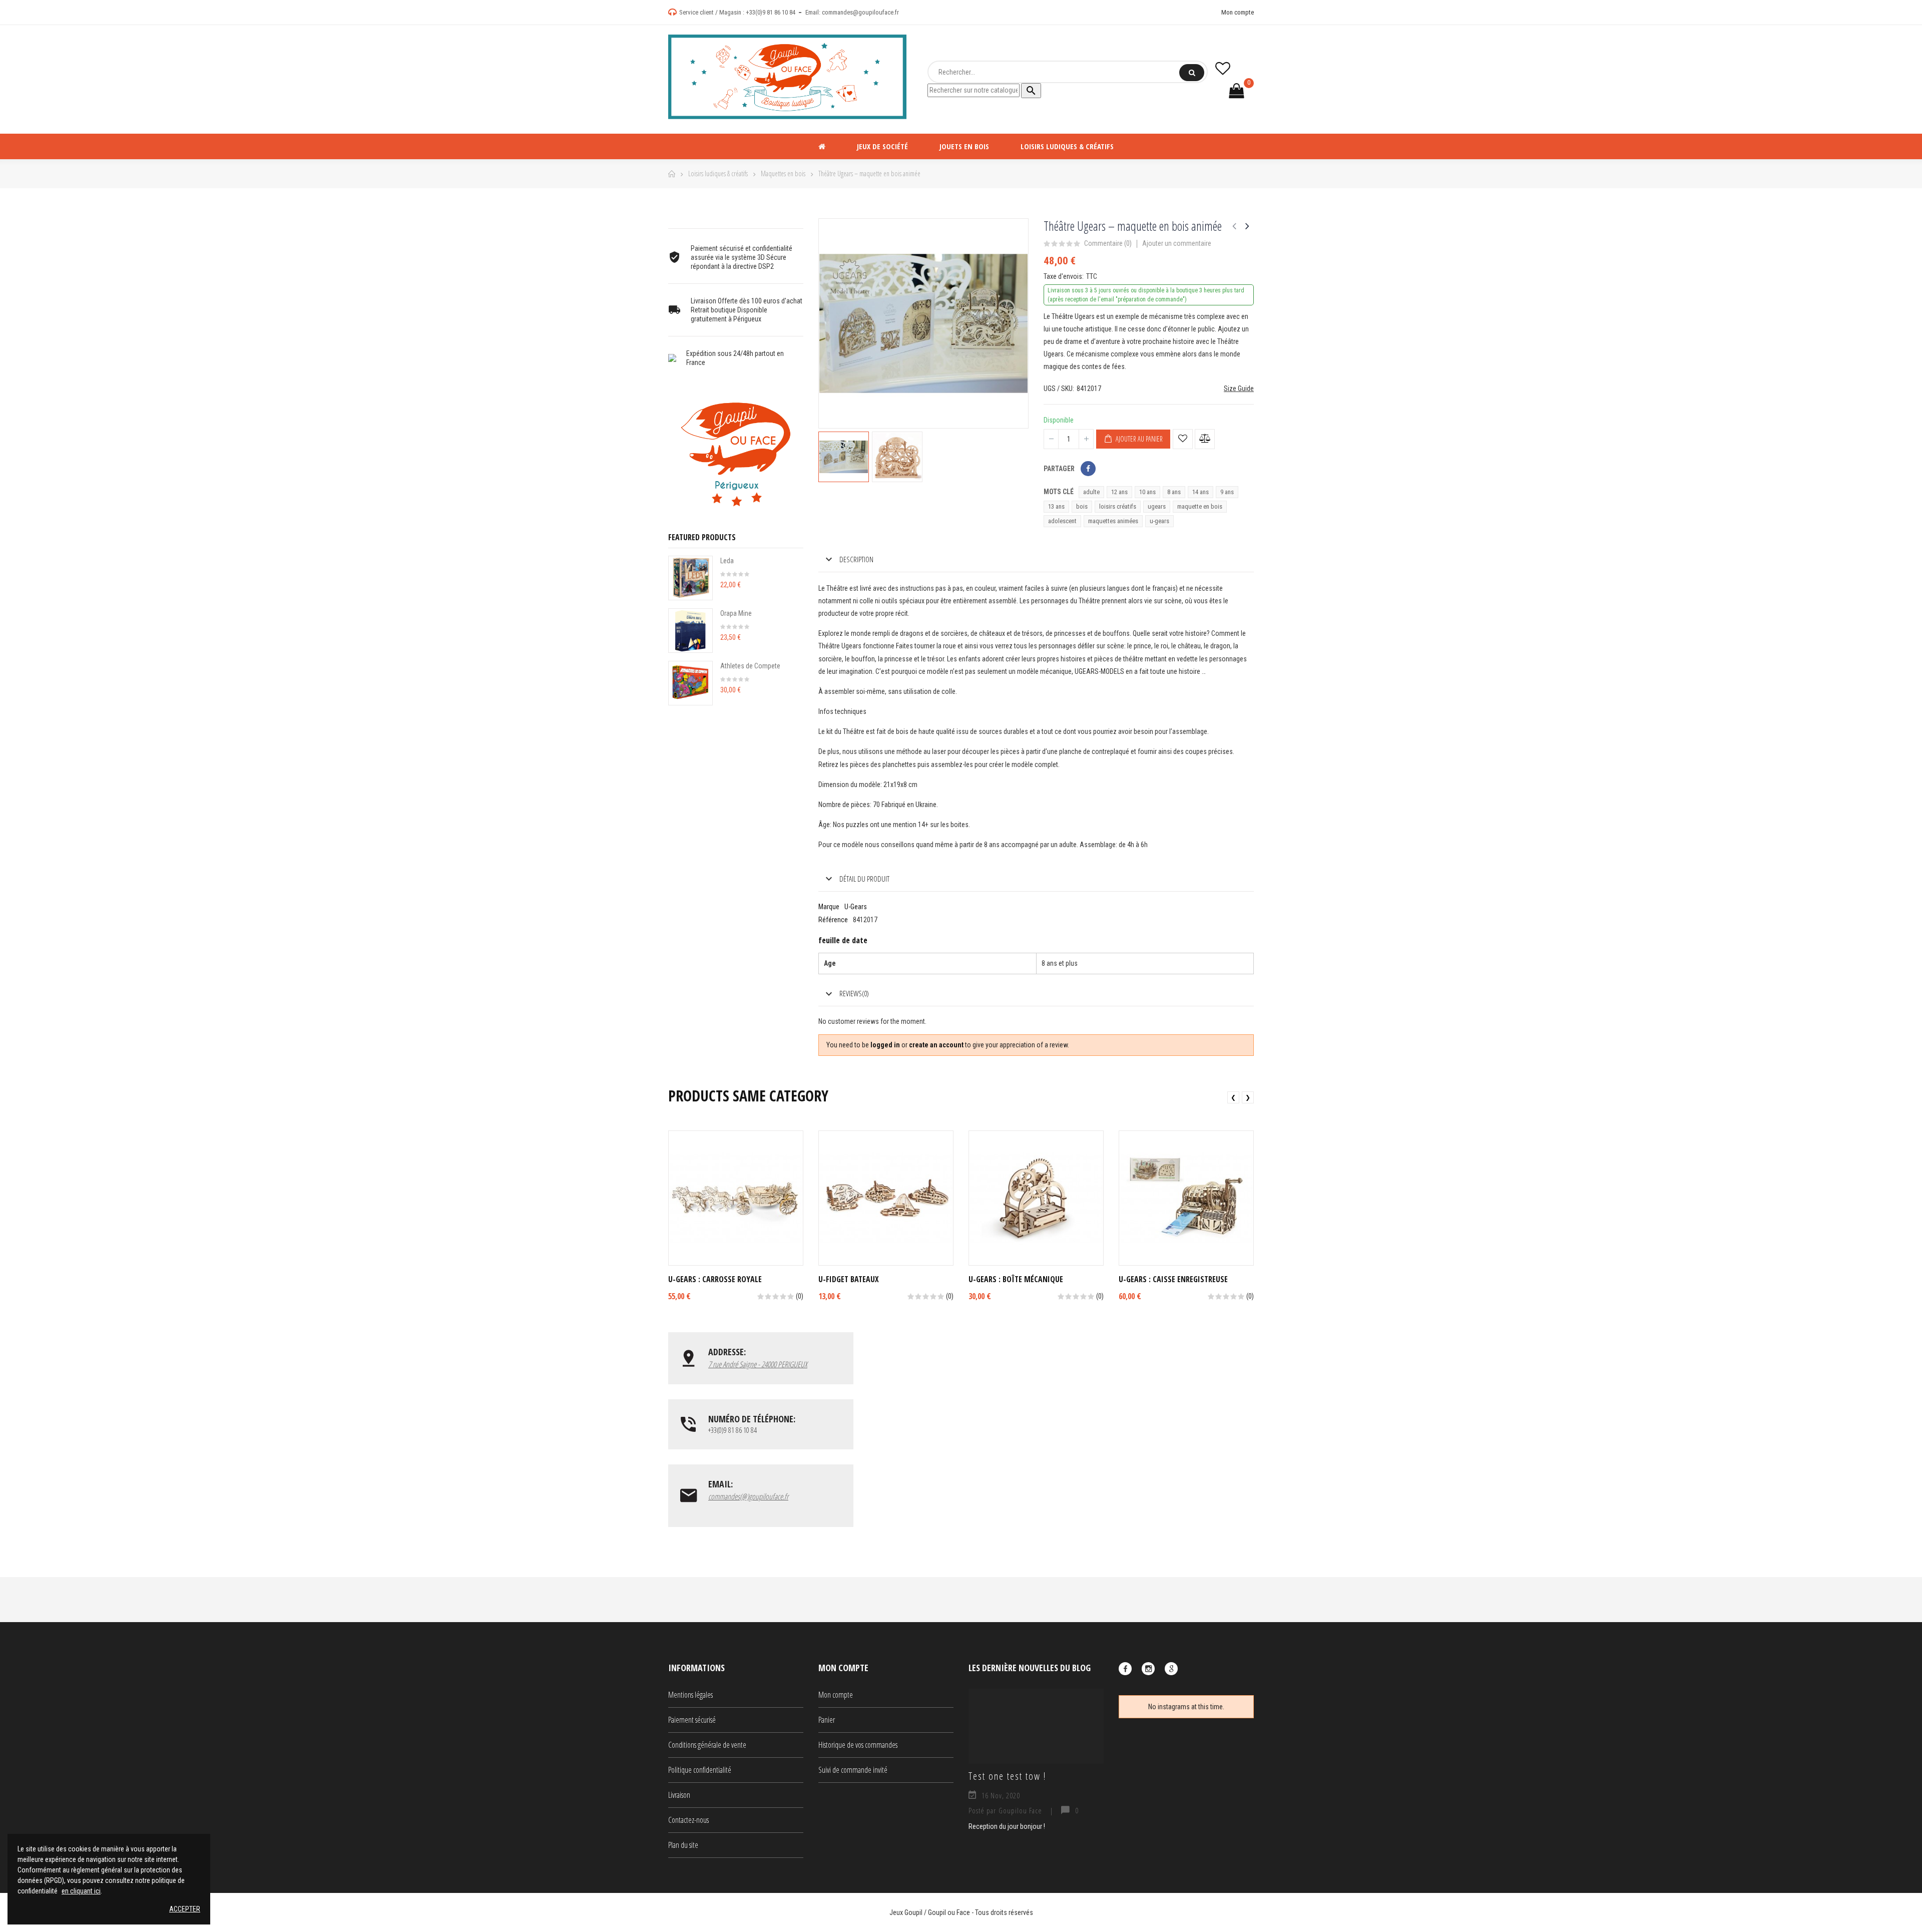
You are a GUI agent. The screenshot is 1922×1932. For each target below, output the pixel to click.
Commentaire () (1108, 244)
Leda (727, 561)
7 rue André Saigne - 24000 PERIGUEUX (758, 1364)
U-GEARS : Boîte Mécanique (1016, 1279)
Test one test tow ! (1007, 1776)
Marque (829, 907)
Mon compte (1238, 12)
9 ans (1227, 492)
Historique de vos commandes (858, 1745)
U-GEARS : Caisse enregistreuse (1173, 1279)
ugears (1157, 506)
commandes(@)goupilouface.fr (748, 1496)
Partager (1088, 469)
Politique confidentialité (700, 1770)
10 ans (1147, 492)
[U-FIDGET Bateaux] (886, 1198)
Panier (827, 1720)
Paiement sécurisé (692, 1720)
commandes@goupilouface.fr (860, 12)
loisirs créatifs (1118, 506)
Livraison (679, 1795)
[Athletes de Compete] (690, 683)
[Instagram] (1148, 1669)
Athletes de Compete (750, 666)
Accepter (185, 1909)
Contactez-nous (688, 1820)
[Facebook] (1125, 1669)
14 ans (1200, 492)
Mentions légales (690, 1695)
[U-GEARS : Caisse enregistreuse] (1186, 1198)
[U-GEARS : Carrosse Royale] (736, 1198)
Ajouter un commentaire (1177, 243)
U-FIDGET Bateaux (849, 1279)
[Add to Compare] (1205, 439)
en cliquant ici (81, 1891)
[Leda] (690, 578)
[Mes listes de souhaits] (1223, 68)
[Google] (1171, 1669)
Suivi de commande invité (853, 1770)
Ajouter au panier (1138, 439)
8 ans (1174, 492)
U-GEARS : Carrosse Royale (715, 1279)
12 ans (1119, 492)
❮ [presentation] (1233, 1097)
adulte (1091, 492)
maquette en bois (1200, 506)
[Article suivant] (1247, 226)
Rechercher (1192, 73)
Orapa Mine (736, 613)
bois (1082, 506)
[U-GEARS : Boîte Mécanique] (1036, 1198)
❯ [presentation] (1248, 1097)
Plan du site (683, 1845)
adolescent (1062, 521)
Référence (833, 920)
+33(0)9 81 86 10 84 (771, 12)
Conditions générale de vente (707, 1745)
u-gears (1159, 521)
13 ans (1056, 506)
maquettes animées (1113, 521)
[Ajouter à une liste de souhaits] (1183, 439)
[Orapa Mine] (690, 631)
